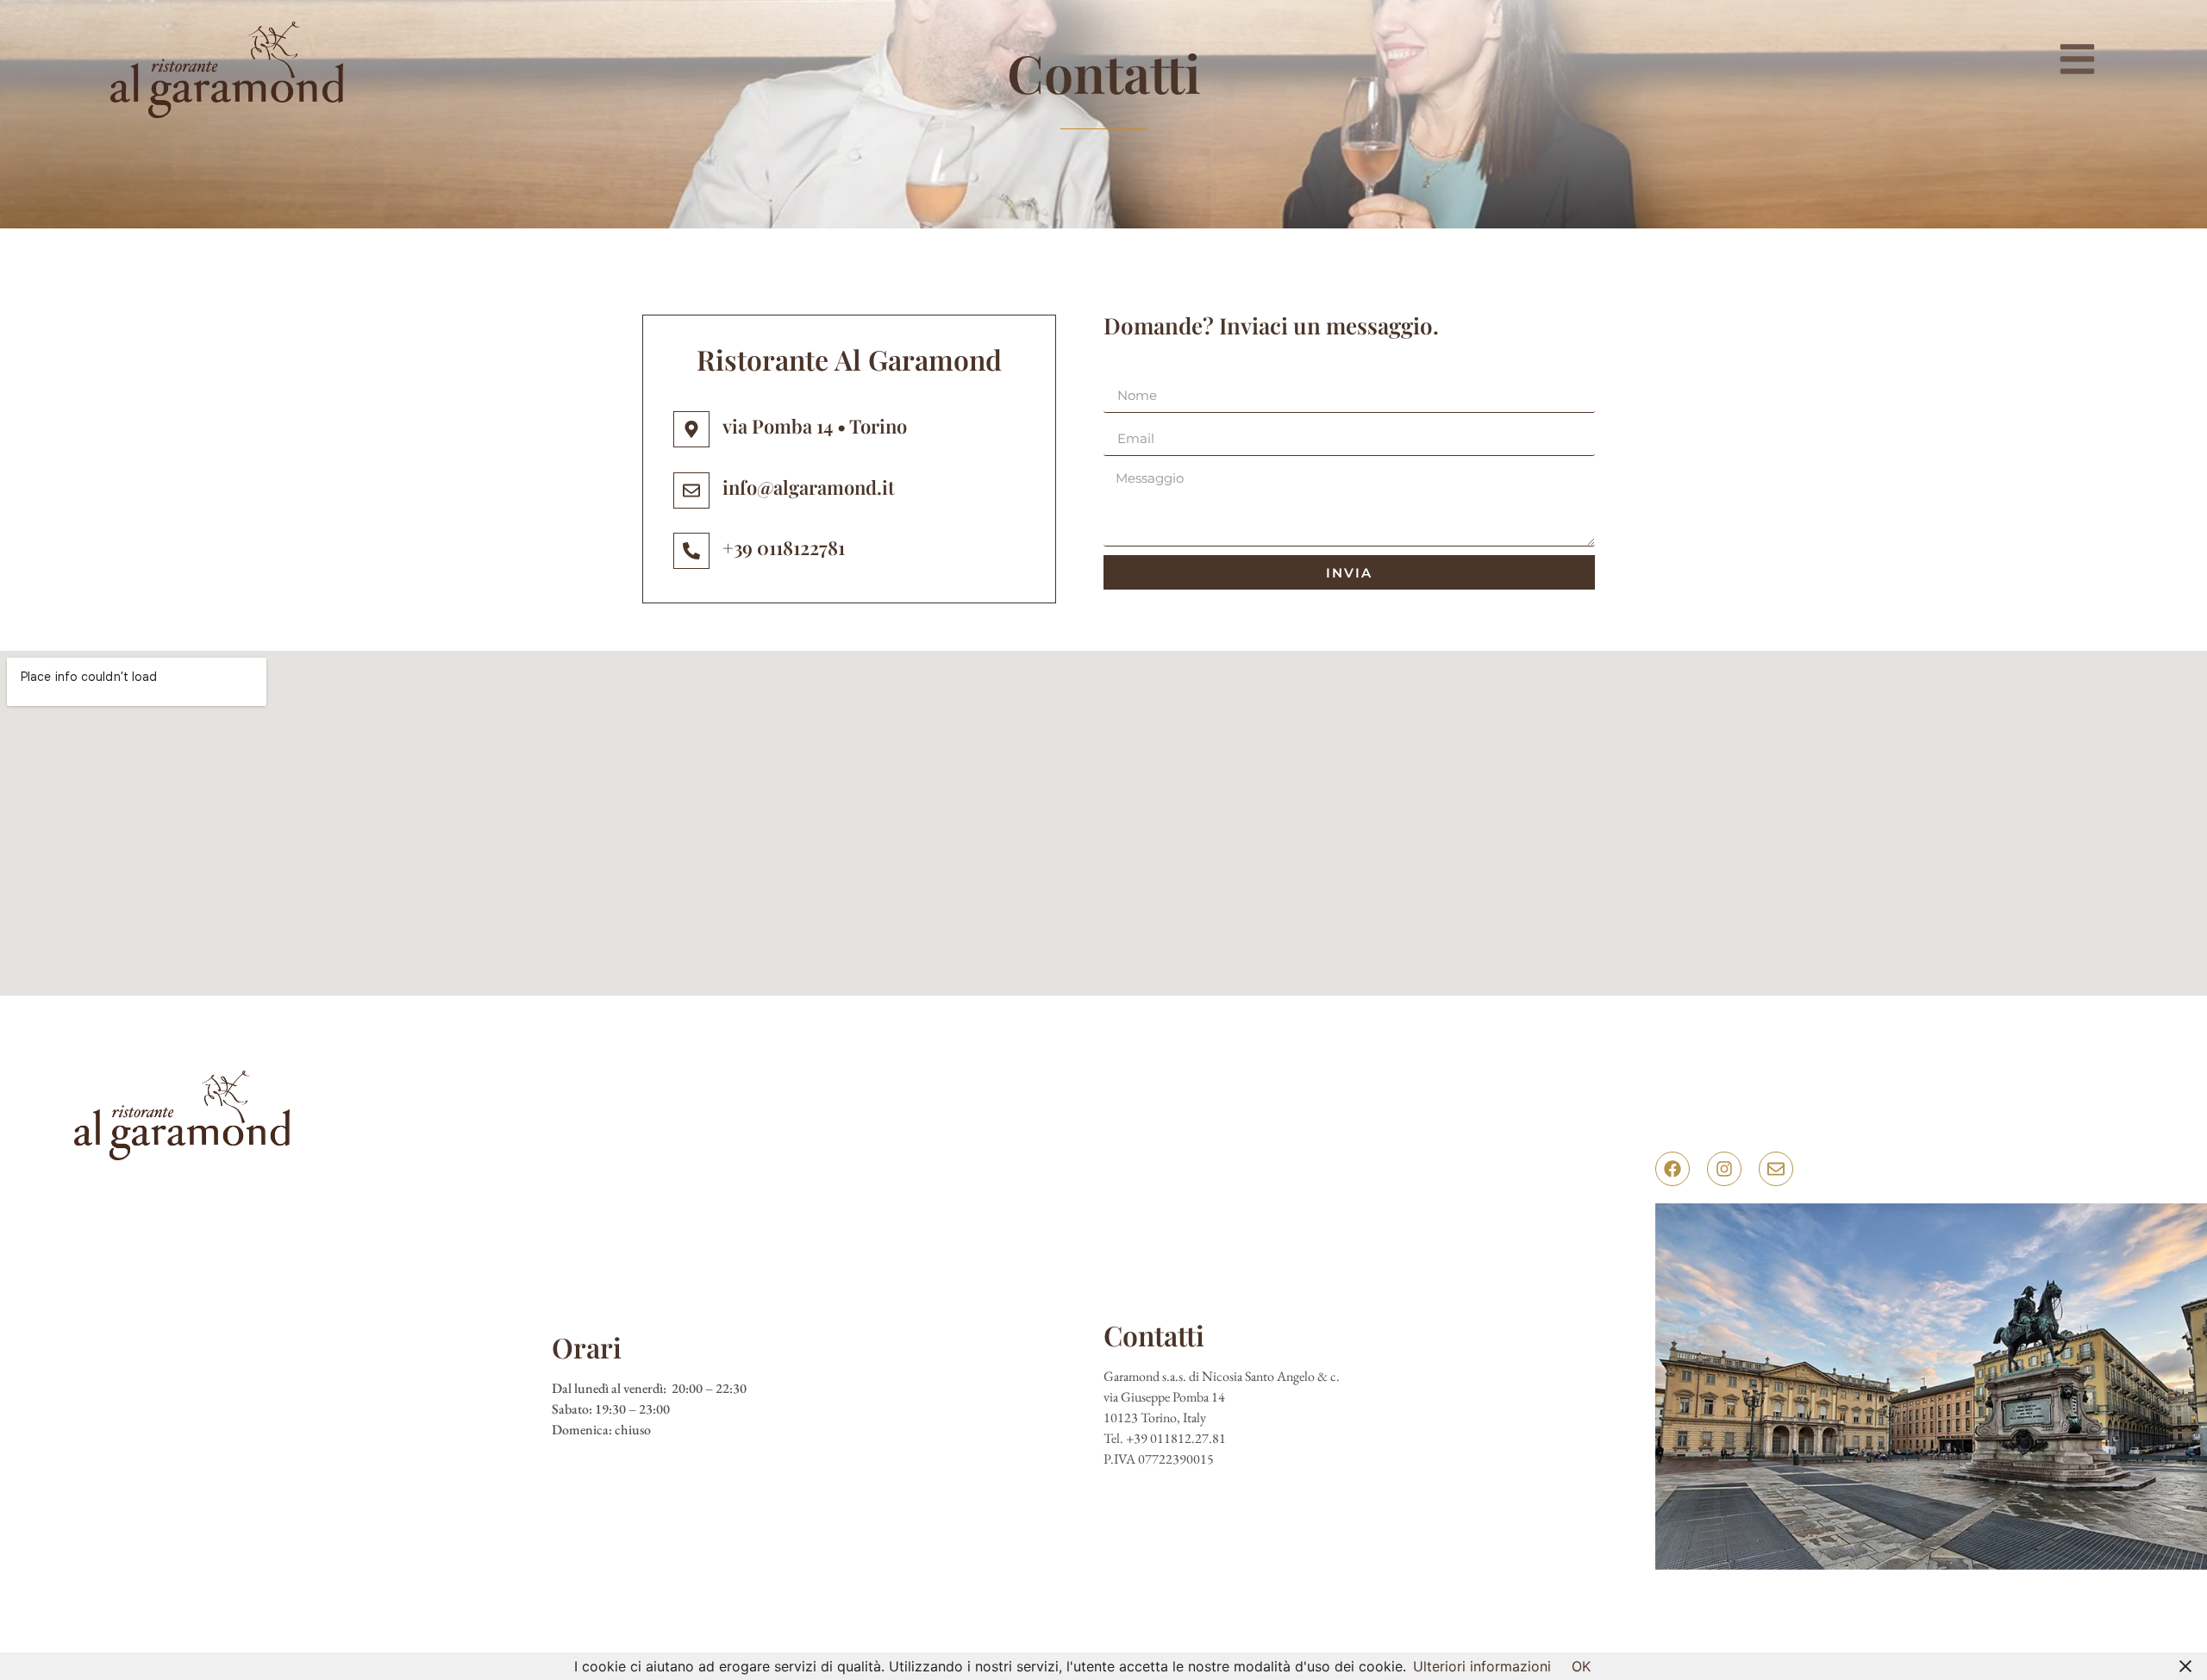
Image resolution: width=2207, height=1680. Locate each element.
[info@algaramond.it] (691, 490)
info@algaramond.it (809, 487)
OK (1581, 1666)
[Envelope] (1776, 1169)
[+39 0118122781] (691, 551)
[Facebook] (1672, 1169)
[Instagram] (1724, 1169)
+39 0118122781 (784, 547)
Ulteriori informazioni (1482, 1666)
